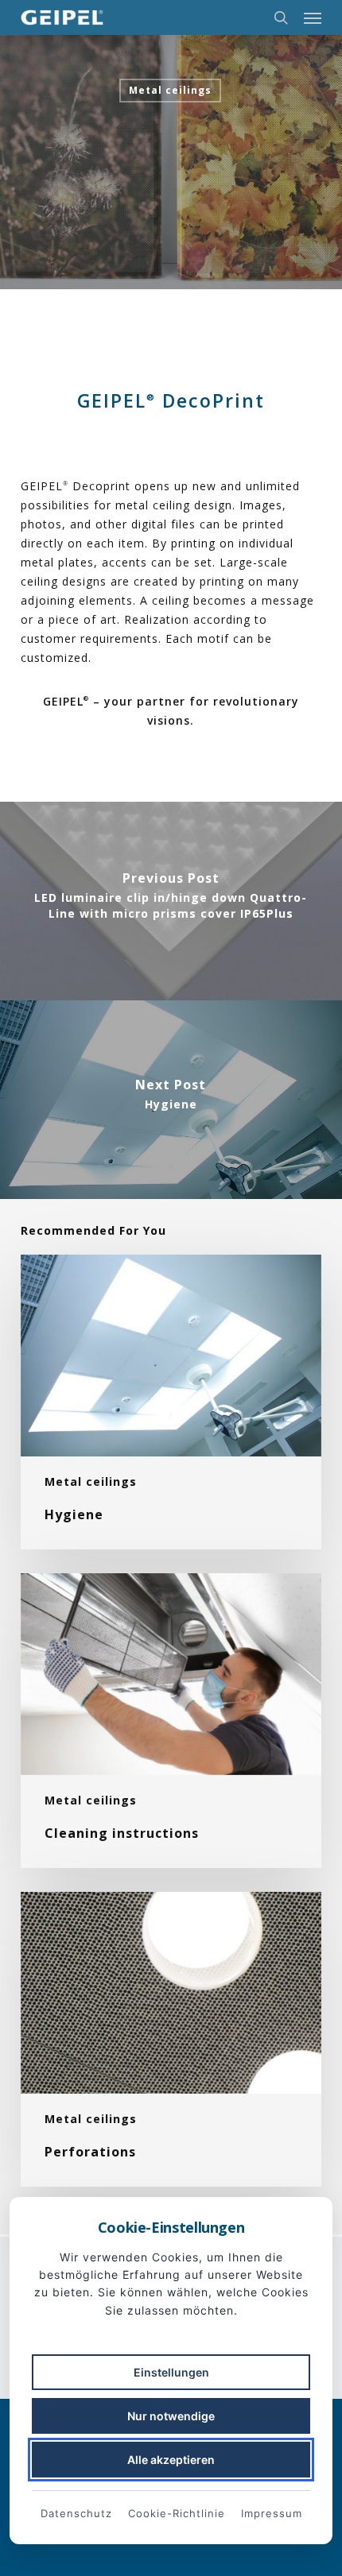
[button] (313, 17)
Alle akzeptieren (171, 2460)
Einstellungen (171, 2372)
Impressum (272, 2513)
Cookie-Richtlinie (177, 2513)
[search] (281, 17)
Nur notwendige (171, 2416)
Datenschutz (76, 2513)
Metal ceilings (170, 90)
